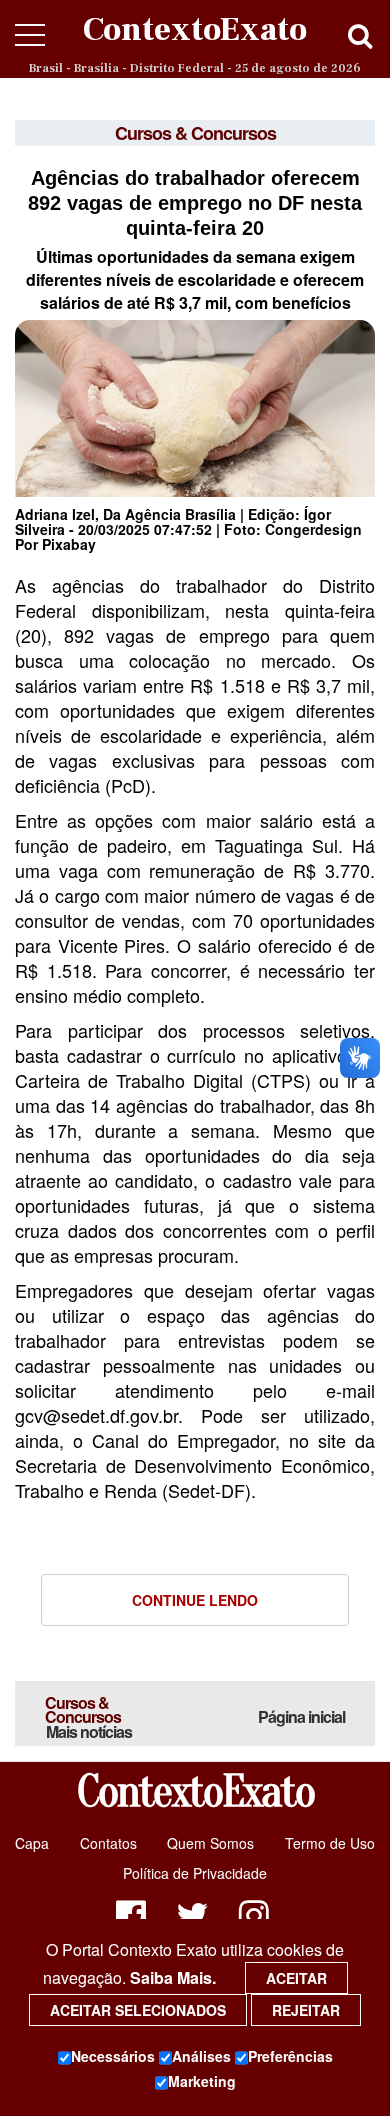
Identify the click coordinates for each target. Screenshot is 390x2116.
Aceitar (296, 1978)
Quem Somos (210, 1843)
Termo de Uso (330, 1843)
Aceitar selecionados (138, 2010)
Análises (201, 2056)
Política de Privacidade (195, 1873)
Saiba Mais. (173, 1977)
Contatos (108, 1843)
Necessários (113, 2056)
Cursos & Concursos (88, 1717)
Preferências (290, 2056)
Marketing (202, 2081)
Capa (32, 1843)
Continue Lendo (195, 1600)
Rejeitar (306, 2010)
